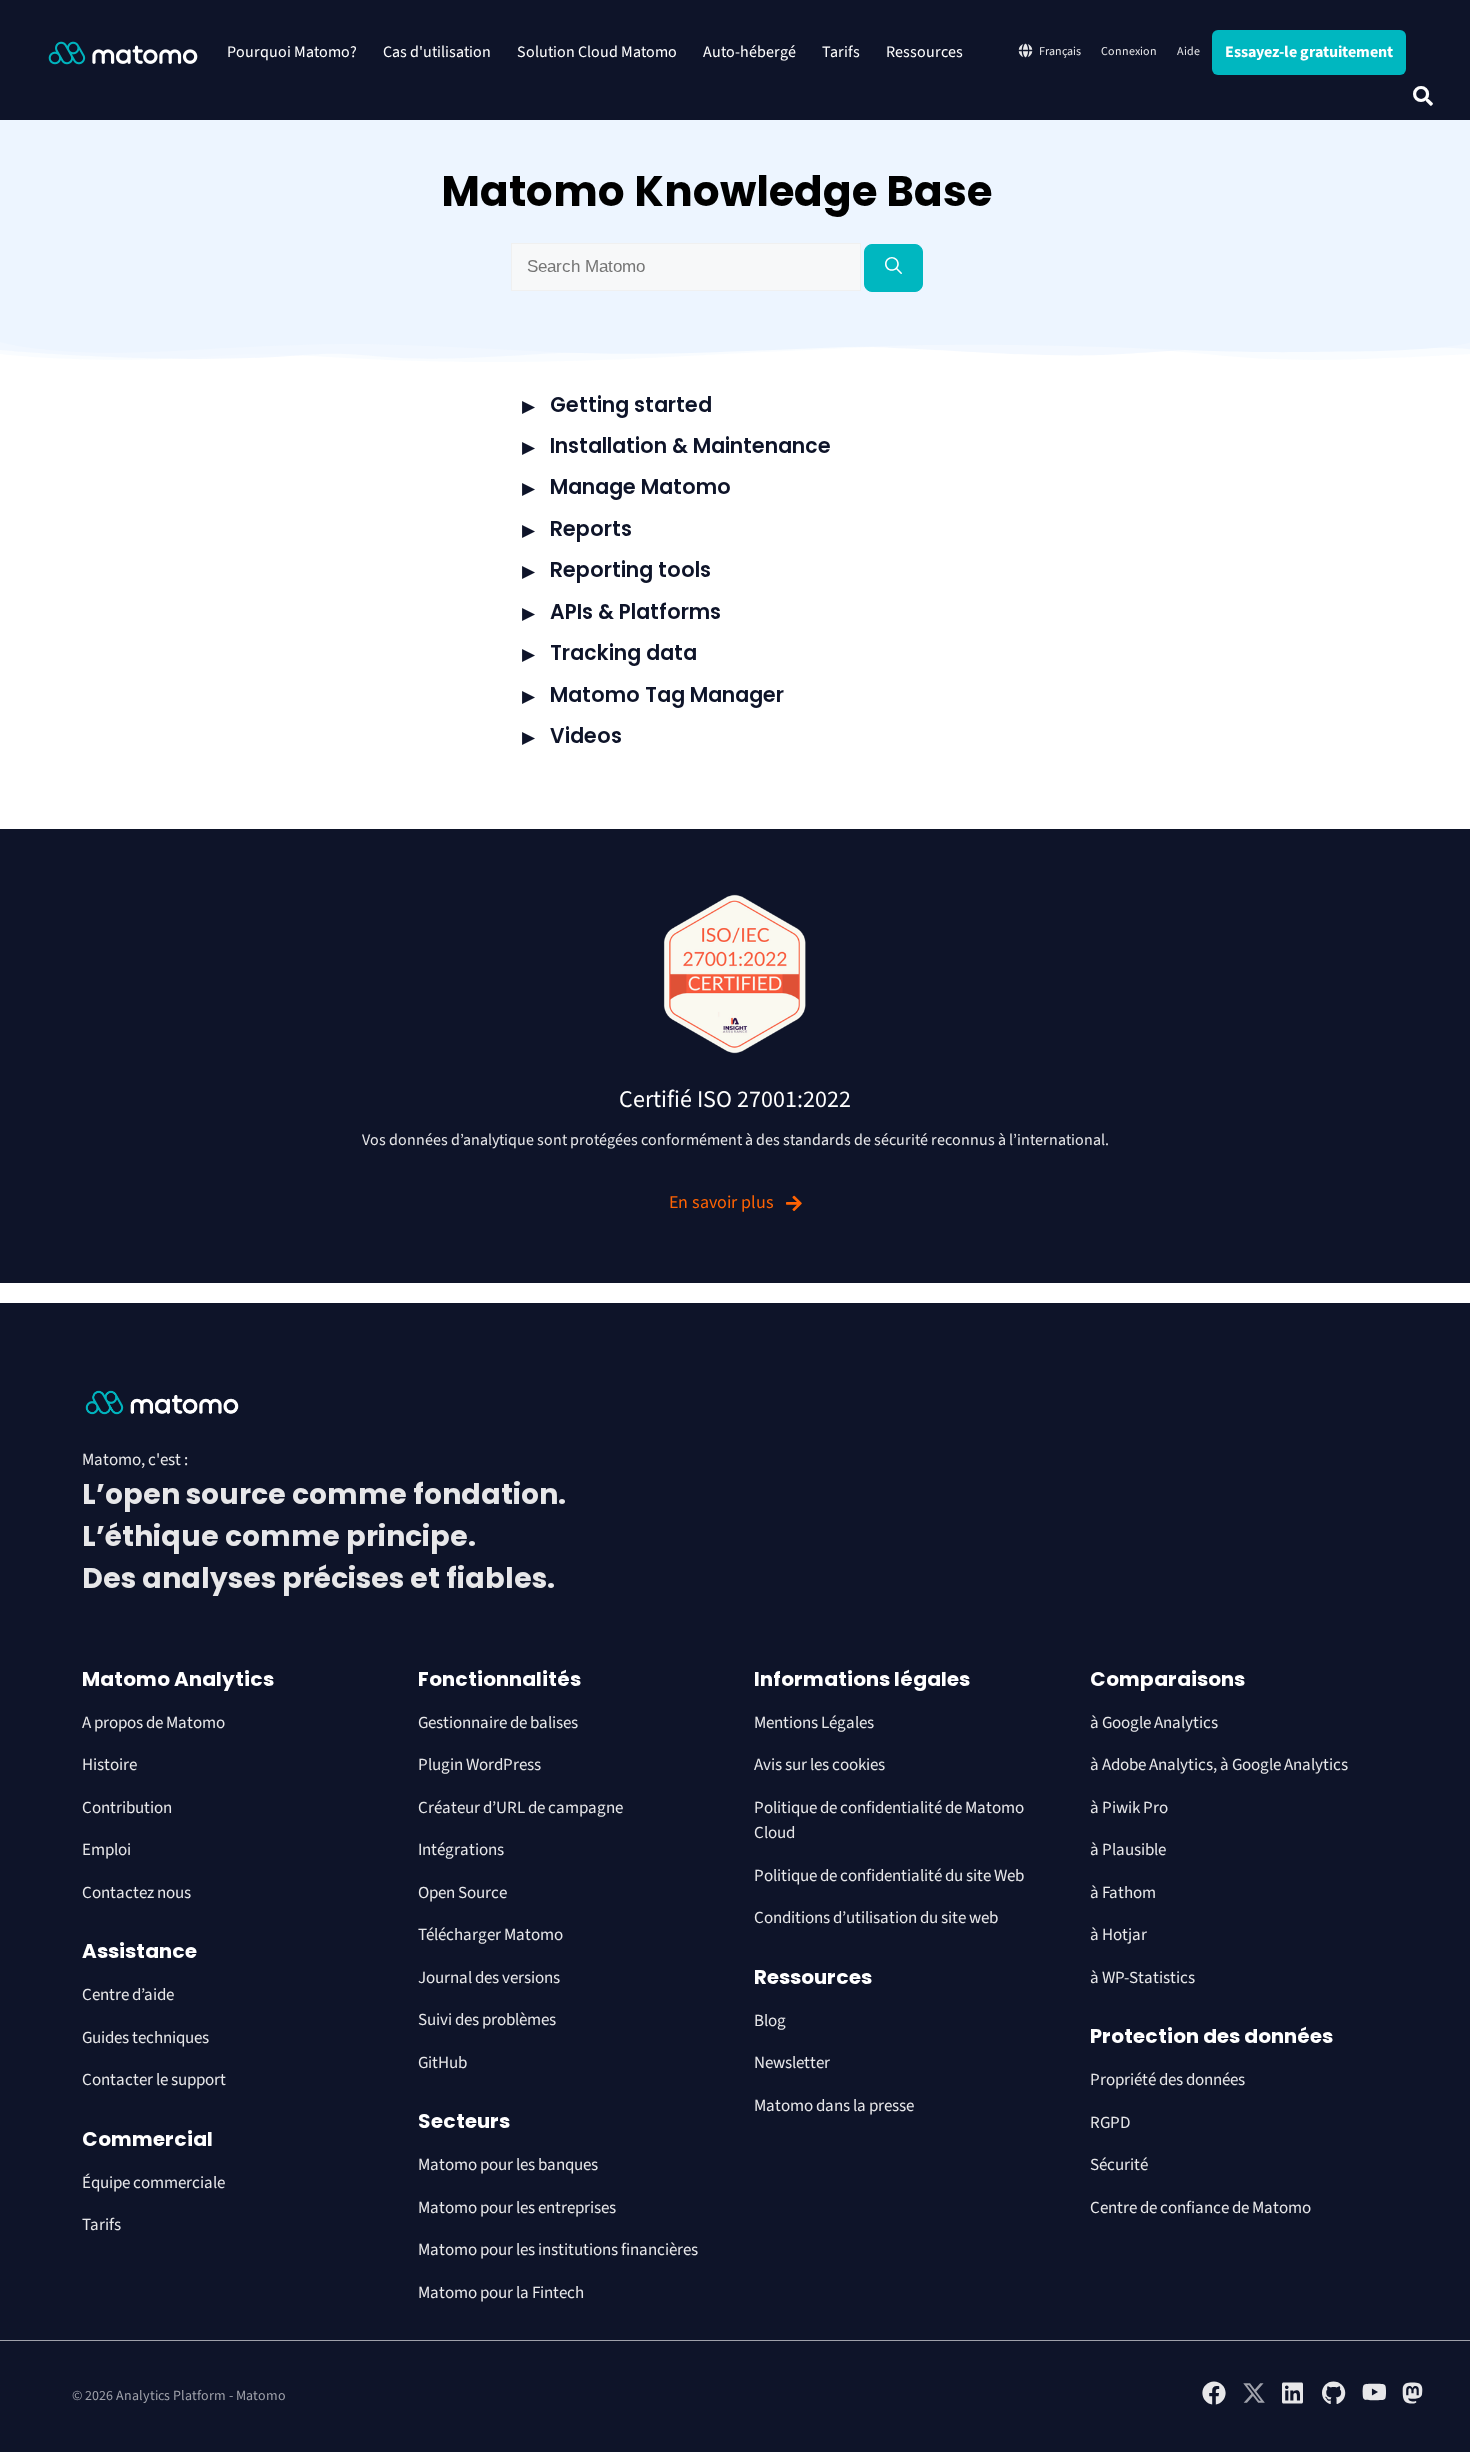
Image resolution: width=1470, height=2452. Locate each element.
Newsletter (792, 2063)
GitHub (442, 2063)
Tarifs (841, 52)
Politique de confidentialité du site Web (889, 1876)
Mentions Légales (814, 1723)
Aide (1188, 51)
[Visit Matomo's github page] (1334, 2401)
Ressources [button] (924, 52)
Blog (770, 2021)
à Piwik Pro (1129, 1808)
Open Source (462, 1893)
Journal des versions (489, 1978)
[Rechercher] (893, 268)
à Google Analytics (1154, 1723)
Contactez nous (136, 1893)
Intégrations (461, 1850)
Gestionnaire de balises (498, 1723)
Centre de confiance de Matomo (1200, 2208)
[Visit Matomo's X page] (1254, 2401)
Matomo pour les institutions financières (558, 2250)
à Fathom (1123, 1893)
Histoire (109, 1765)
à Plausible (1128, 1850)
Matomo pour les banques (508, 2165)
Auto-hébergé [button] (749, 52)
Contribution (127, 1808)
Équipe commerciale (153, 2183)
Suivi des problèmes (487, 2020)
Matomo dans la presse (834, 2106)
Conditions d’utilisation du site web (876, 1918)
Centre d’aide (128, 1995)
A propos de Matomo (153, 1723)
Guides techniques (145, 2038)
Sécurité (1119, 2165)
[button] (1423, 96)
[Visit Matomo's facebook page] (1214, 2401)
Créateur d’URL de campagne (520, 1808)
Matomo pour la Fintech (501, 2293)
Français (1060, 51)
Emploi (106, 1850)
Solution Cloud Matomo (597, 52)
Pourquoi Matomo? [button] (292, 52)
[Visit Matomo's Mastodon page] (1414, 2401)
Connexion (1129, 51)
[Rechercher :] (687, 267)
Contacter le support (154, 2080)
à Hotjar (1118, 1935)
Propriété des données (1167, 2080)
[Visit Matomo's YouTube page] (1374, 2399)
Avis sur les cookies (819, 1765)
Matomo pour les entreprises (517, 2208)
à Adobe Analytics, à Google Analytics (1219, 1765)
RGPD (1110, 2123)
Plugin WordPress (479, 1765)
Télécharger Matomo (490, 1935)
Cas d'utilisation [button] (437, 52)
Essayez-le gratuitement (1309, 52)
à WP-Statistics (1142, 1978)
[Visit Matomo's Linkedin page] (1294, 2401)
